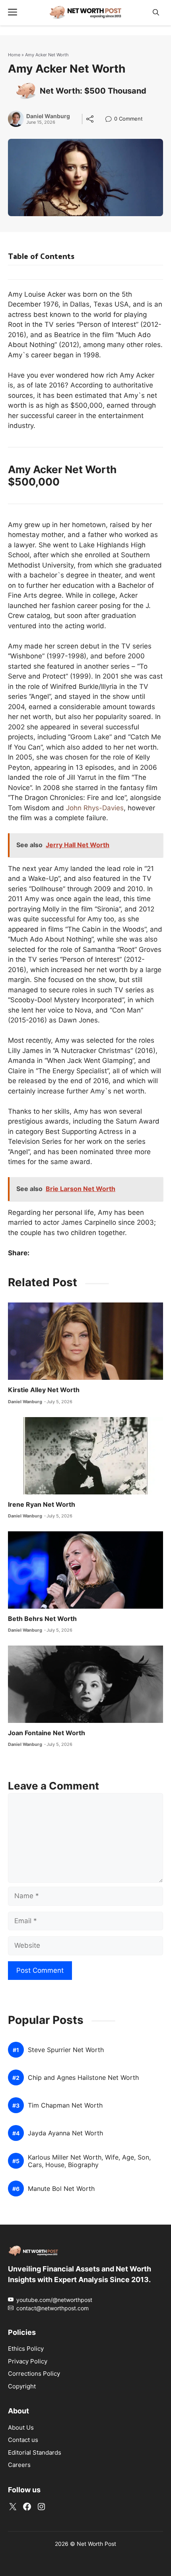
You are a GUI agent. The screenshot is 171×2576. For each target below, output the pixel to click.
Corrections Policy (34, 2374)
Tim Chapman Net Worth (65, 2105)
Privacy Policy (28, 2361)
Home (14, 55)
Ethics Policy (26, 2349)
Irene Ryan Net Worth (42, 1504)
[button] (156, 12)
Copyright (22, 2386)
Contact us (23, 2440)
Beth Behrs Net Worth (42, 1619)
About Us (21, 2427)
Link (111, 120)
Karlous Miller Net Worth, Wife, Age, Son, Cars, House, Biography (89, 2161)
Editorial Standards (35, 2452)
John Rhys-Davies (95, 808)
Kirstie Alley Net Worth (44, 1390)
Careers (19, 2465)
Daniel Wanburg (48, 116)
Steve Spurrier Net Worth (66, 2050)
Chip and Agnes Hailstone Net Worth (83, 2078)
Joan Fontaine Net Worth (47, 1733)
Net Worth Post (96, 2544)
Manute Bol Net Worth (61, 2189)
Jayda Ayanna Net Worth (65, 2133)
